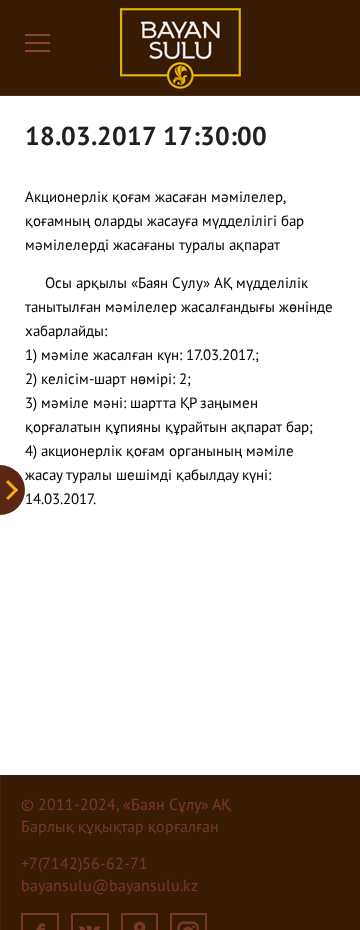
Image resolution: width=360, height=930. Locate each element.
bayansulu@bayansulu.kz (109, 887)
